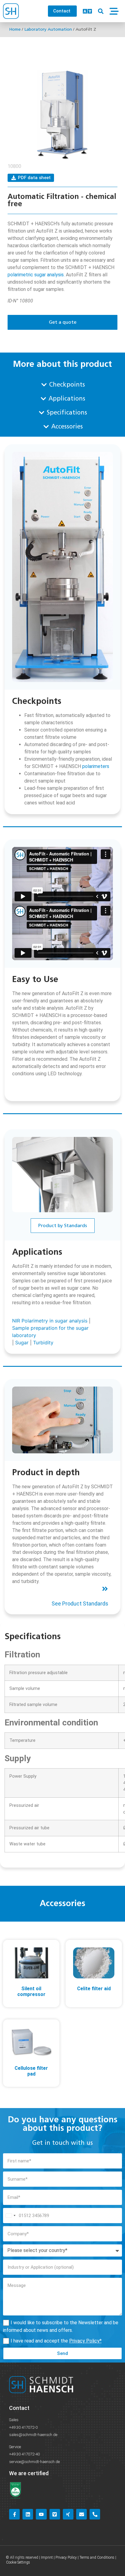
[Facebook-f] (14, 2514)
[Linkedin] (28, 2514)
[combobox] (10, 2216)
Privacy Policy (84, 2341)
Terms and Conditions (97, 2557)
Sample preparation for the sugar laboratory (50, 1332)
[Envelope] (81, 2514)
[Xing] (68, 2514)
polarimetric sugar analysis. (36, 275)
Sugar (22, 1343)
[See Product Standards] (105, 1589)
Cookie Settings (18, 2562)
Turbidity (43, 1343)
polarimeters (96, 766)
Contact (19, 2408)
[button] (101, 11)
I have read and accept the (56, 2341)
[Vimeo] (55, 2514)
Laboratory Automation (48, 29)
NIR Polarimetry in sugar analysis (50, 1321)
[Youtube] (41, 2514)
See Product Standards (80, 1604)
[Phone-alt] (95, 2514)
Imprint (47, 2557)
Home (15, 29)
